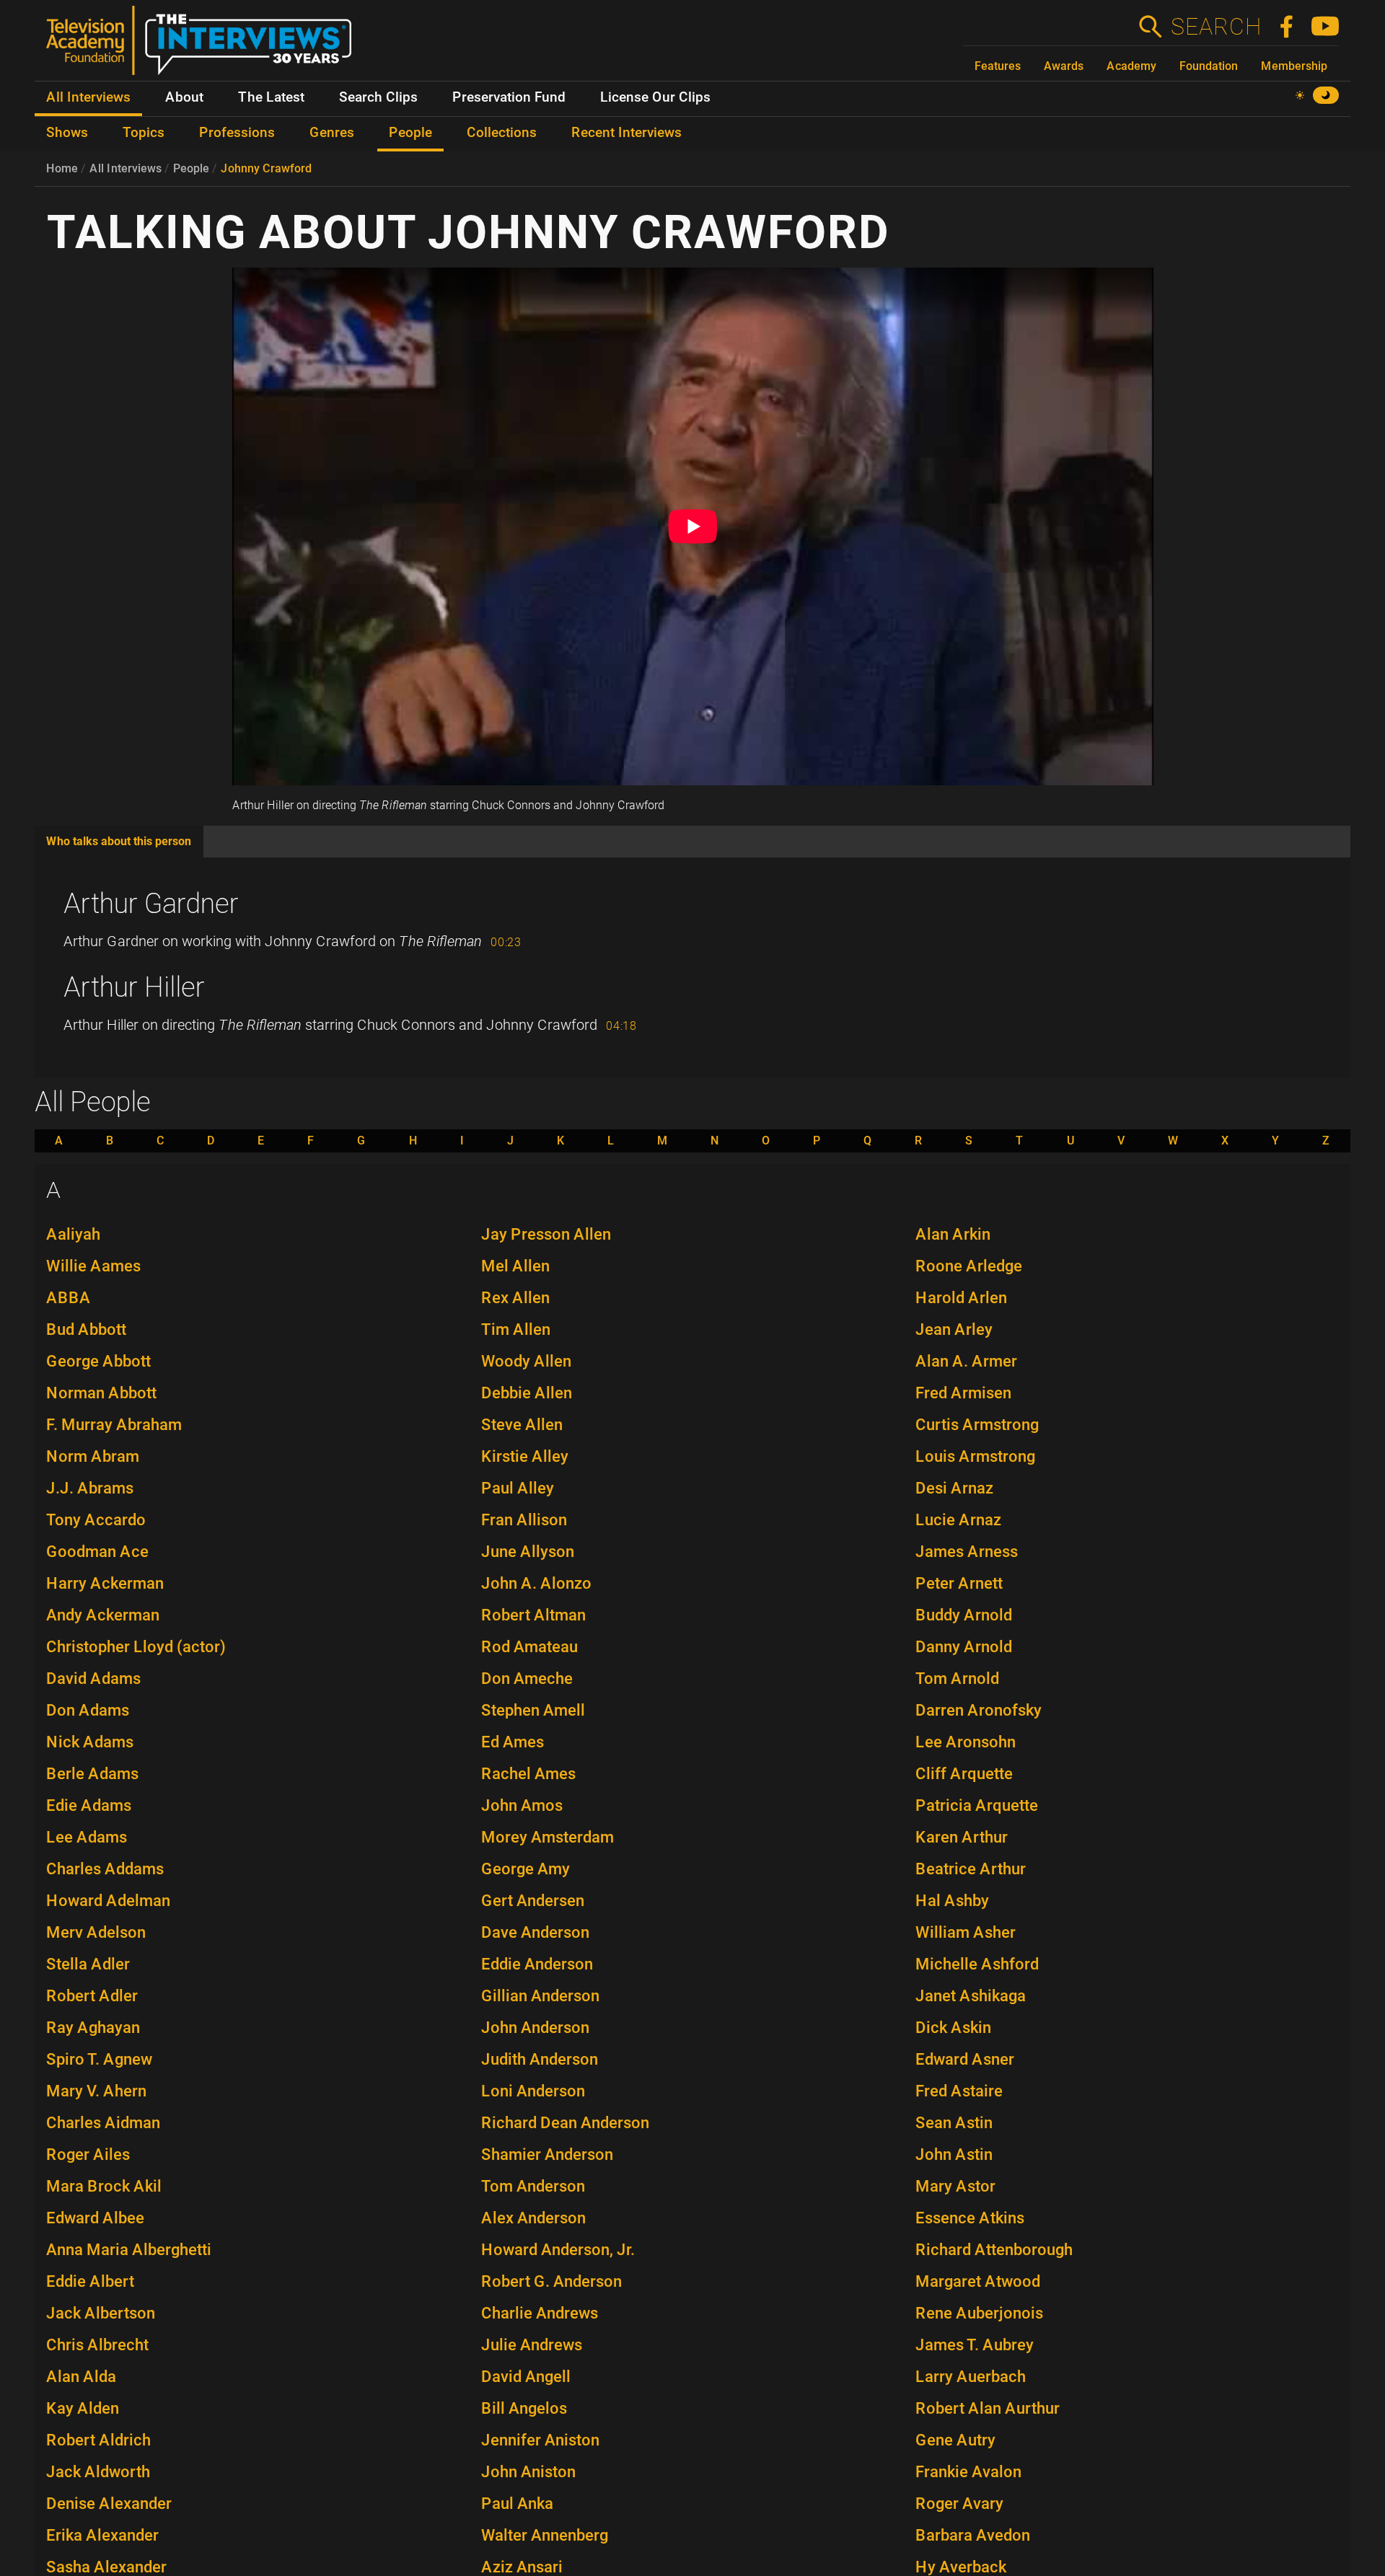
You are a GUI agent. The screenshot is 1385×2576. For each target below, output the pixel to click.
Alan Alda (81, 2377)
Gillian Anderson (540, 1996)
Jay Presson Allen (546, 1234)
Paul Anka (517, 2504)
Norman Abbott (101, 1393)
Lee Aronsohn (966, 1742)
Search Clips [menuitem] (378, 97)
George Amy (526, 1869)
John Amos (522, 1805)
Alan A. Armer (966, 1361)
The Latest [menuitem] (271, 97)
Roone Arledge (969, 1266)
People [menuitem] (410, 133)
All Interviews (126, 168)
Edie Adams (89, 1805)
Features (998, 66)
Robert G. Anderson (551, 2281)
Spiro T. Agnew (99, 2059)
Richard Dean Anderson (565, 2123)
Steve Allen (522, 1425)
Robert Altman (533, 1615)
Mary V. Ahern (96, 2091)
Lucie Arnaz (958, 1520)
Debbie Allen (527, 1393)
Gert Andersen (533, 1901)
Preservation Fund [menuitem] (509, 97)
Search (1215, 27)
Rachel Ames (528, 1774)
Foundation (1209, 66)
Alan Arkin (953, 1234)
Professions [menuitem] (237, 133)
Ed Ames (513, 1742)
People (191, 168)
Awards (1064, 66)
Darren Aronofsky (979, 1710)
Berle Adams (92, 1774)
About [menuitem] (184, 97)
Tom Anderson (533, 2186)
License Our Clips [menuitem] (655, 97)
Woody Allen (526, 1361)
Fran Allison (524, 1520)
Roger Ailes (88, 2154)
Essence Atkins (970, 2218)
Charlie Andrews (540, 2313)
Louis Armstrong (975, 1456)
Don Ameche (527, 1679)
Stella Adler (88, 1964)
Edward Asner (965, 2059)
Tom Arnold (957, 1679)
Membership (1294, 66)
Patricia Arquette (977, 1805)
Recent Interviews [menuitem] (626, 133)
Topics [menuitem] (144, 133)
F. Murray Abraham (114, 1425)
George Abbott (98, 1361)
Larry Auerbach (971, 2377)
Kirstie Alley (525, 1456)
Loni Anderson (533, 2091)
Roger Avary (959, 2504)
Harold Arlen (961, 1298)
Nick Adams (90, 1742)
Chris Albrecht (97, 2345)
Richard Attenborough (994, 2250)
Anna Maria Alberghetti (129, 2250)
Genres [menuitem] (332, 133)
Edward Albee (95, 2218)
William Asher (966, 1932)
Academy (1131, 66)
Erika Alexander (102, 2535)
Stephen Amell (533, 1710)
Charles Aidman (103, 2123)
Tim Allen (516, 1329)
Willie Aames (93, 1266)
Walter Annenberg (545, 2535)
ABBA (69, 1298)
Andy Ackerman (103, 1615)
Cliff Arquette (964, 1774)
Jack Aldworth (98, 2472)
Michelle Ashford (977, 1964)
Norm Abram (93, 1456)
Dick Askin (953, 2028)
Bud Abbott (86, 1329)
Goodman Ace (97, 1552)
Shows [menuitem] (67, 133)
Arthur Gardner (151, 904)
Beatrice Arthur (971, 1869)
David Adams (93, 1679)
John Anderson (535, 2028)
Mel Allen (515, 1266)
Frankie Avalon (968, 2472)
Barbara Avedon (973, 2535)
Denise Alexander (109, 2504)
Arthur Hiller (134, 987)
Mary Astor (955, 2186)
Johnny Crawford (266, 168)
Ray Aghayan (93, 2028)
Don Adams (88, 1710)
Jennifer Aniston (540, 2440)
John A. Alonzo (536, 1583)
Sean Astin (954, 2123)
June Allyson (528, 1552)
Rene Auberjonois (979, 2313)
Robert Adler (92, 1996)
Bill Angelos (524, 2408)
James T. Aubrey (975, 2345)
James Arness (967, 1552)
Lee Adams (87, 1837)
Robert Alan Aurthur (988, 2408)
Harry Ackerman (105, 1583)
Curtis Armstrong (977, 1425)
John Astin (954, 2154)
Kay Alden (83, 2408)
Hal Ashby (952, 1901)
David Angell (526, 2377)
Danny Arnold (964, 1647)
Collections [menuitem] (502, 133)
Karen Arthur (962, 1837)
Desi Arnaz (954, 1488)
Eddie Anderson (537, 1964)
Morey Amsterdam (548, 1837)
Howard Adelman (108, 1901)
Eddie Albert (90, 2281)
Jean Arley (954, 1329)
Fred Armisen (963, 1393)
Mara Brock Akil (104, 2186)
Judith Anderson (540, 2059)
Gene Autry (955, 2440)
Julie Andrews (532, 2345)
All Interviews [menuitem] (88, 97)
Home (62, 168)
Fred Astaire (959, 2091)
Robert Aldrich (98, 2440)
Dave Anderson (535, 1932)
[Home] (205, 46)
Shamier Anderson (547, 2154)
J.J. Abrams (90, 1488)
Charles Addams (105, 1869)
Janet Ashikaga (971, 1996)
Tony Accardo (96, 1520)
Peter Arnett (959, 1583)
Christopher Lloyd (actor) (136, 1647)
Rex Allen (515, 1298)
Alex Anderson (533, 2218)
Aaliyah (73, 1234)
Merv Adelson (96, 1932)
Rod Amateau (529, 1647)
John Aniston (528, 2472)
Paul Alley (518, 1488)
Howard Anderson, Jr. (558, 2250)
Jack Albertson (101, 2313)
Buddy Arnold (964, 1615)
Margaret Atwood (978, 2281)
